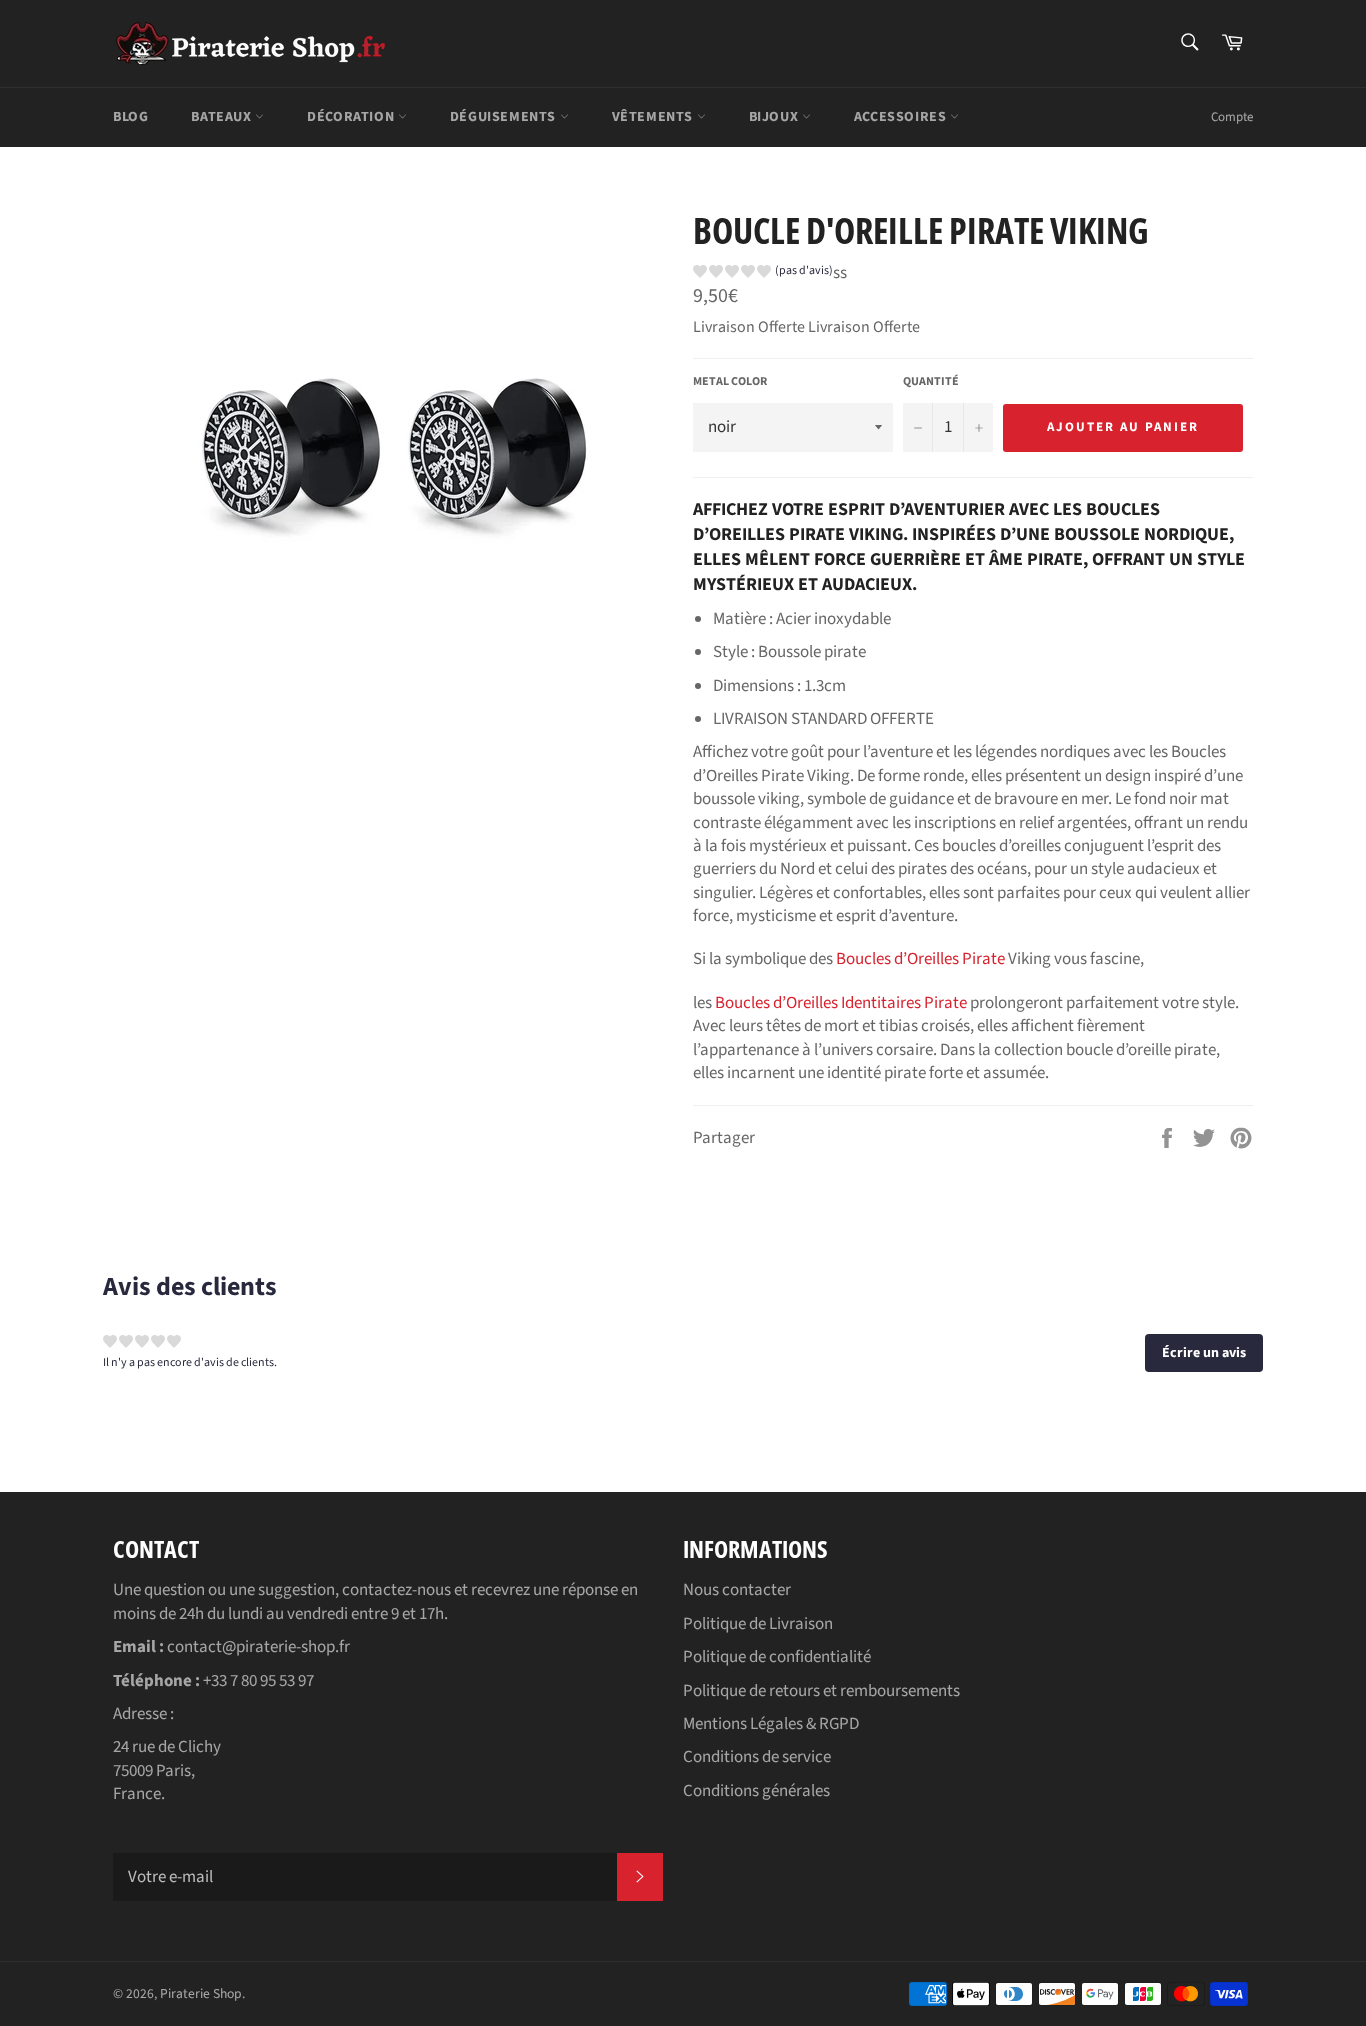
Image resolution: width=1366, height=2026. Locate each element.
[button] (763, 274)
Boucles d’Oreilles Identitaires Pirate (841, 1003)
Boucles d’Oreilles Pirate (920, 959)
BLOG (130, 117)
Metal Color (730, 382)
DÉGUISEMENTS (505, 117)
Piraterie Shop (201, 1993)
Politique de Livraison (758, 1624)
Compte (1232, 117)
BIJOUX (775, 117)
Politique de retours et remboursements (821, 1691)
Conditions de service (757, 1757)
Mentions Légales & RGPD (771, 1724)
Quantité (931, 382)
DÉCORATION (352, 117)
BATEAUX (223, 117)
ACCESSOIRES (902, 117)
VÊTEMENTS (654, 117)
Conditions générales (756, 1791)
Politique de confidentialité (777, 1657)
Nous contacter (737, 1590)
